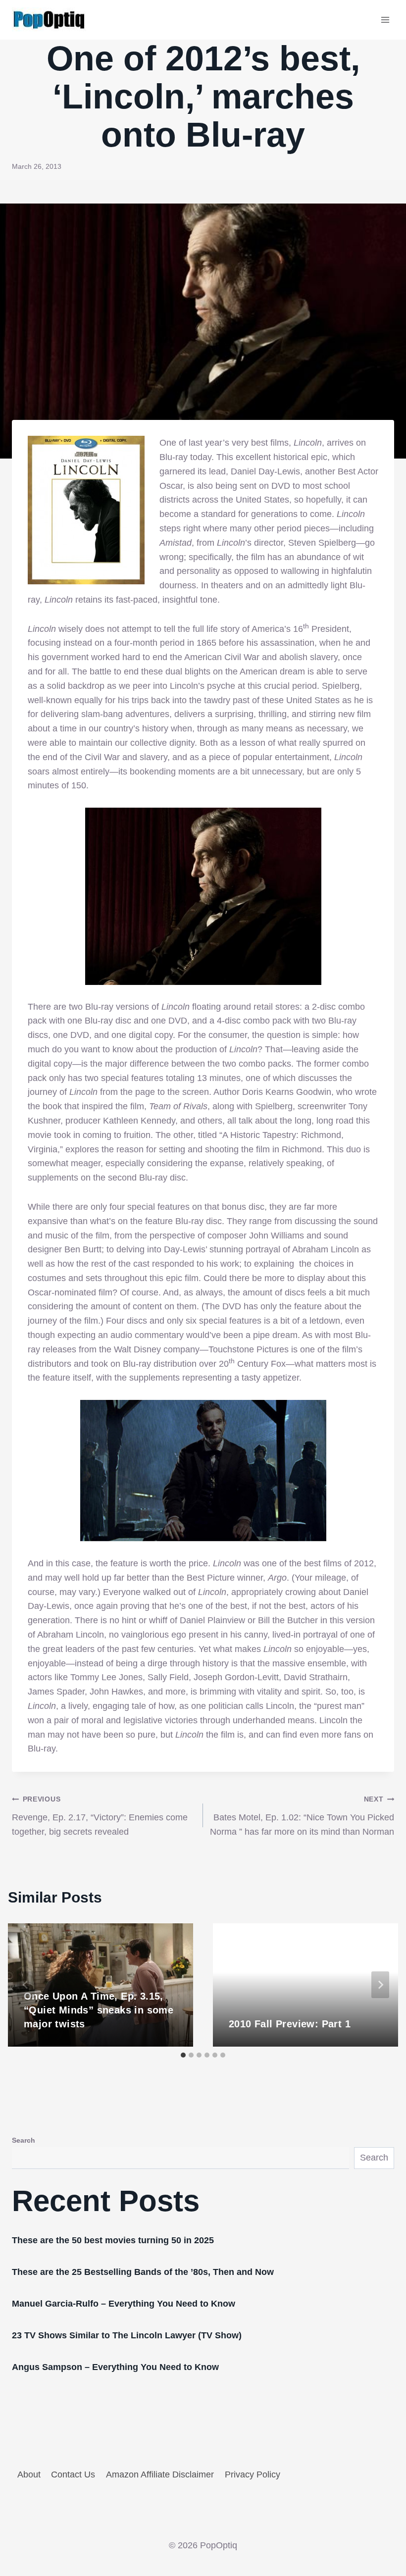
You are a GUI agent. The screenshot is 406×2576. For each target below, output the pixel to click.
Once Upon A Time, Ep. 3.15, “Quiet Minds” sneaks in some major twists (99, 2010)
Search (24, 2140)
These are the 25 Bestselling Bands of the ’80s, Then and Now (143, 2272)
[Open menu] (385, 20)
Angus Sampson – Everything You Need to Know (115, 2367)
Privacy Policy (253, 2474)
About (29, 2474)
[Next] (380, 1985)
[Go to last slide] (26, 1985)
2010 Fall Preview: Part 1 (290, 2024)
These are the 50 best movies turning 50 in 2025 (113, 2240)
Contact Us (73, 2474)
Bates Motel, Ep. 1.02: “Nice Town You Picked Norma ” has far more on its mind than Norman (302, 1816)
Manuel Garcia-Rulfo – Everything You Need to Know (124, 2304)
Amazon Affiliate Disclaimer (160, 2474)
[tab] (183, 2055)
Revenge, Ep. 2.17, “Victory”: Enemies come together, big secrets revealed (100, 1816)
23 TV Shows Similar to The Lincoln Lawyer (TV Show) (127, 2335)
